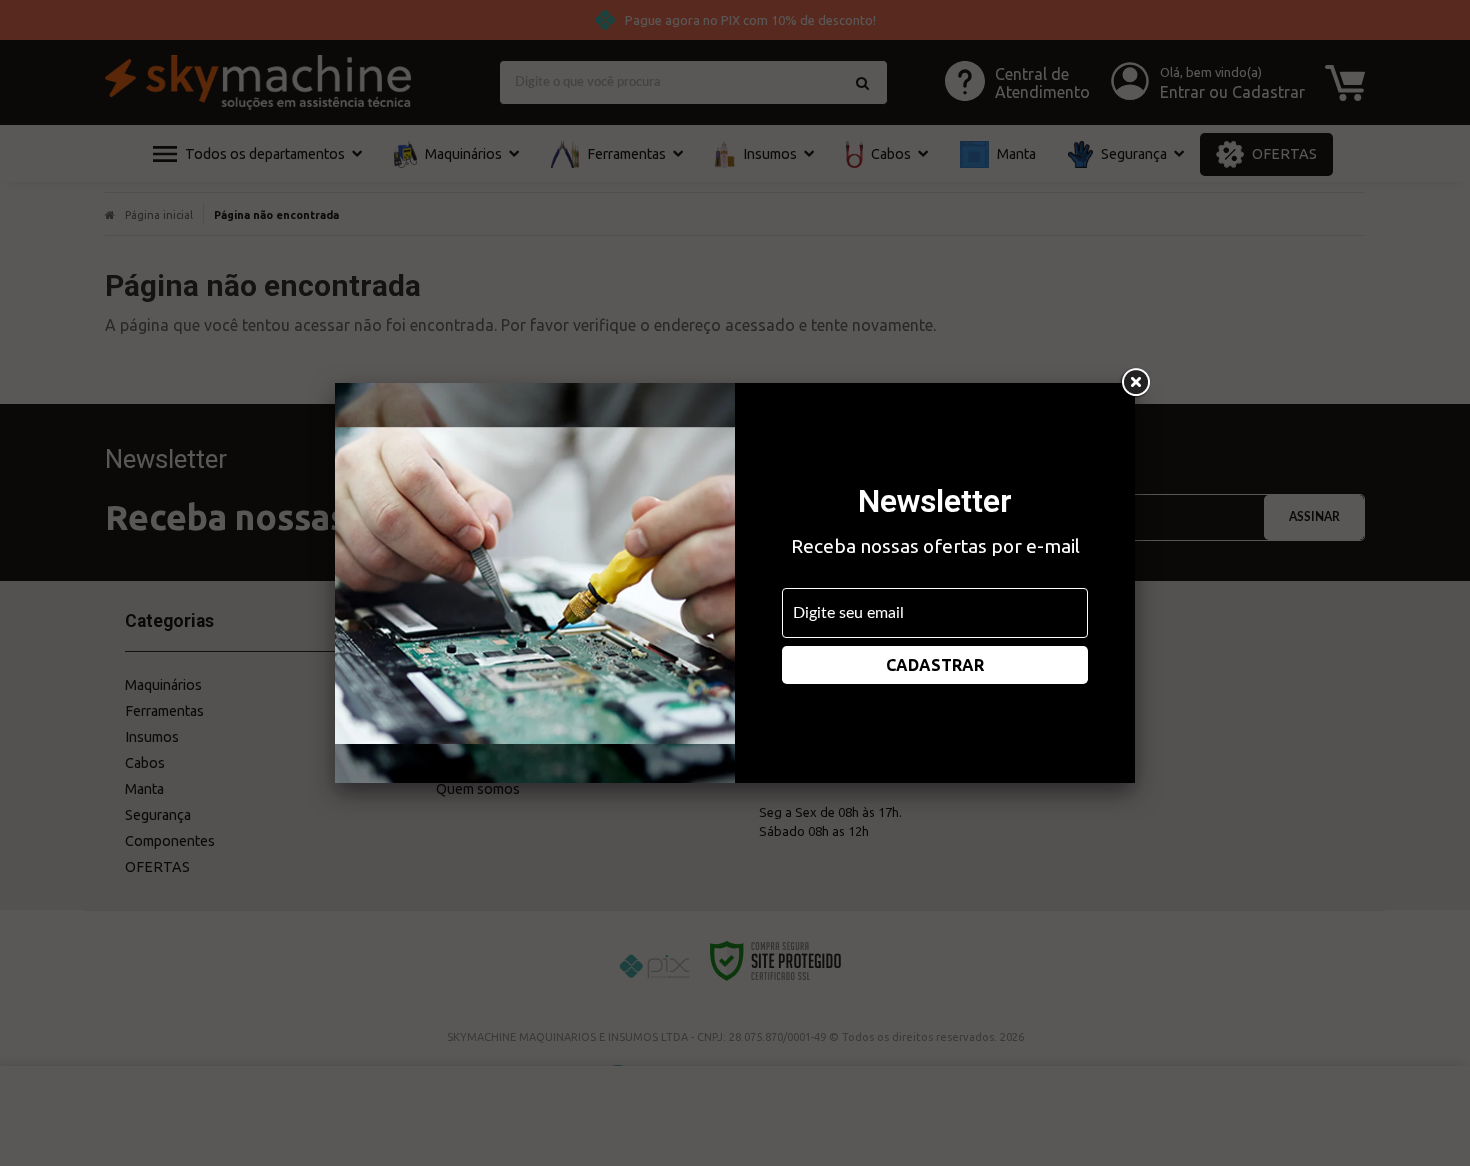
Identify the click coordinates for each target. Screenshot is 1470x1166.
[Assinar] (935, 665)
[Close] (1135, 383)
